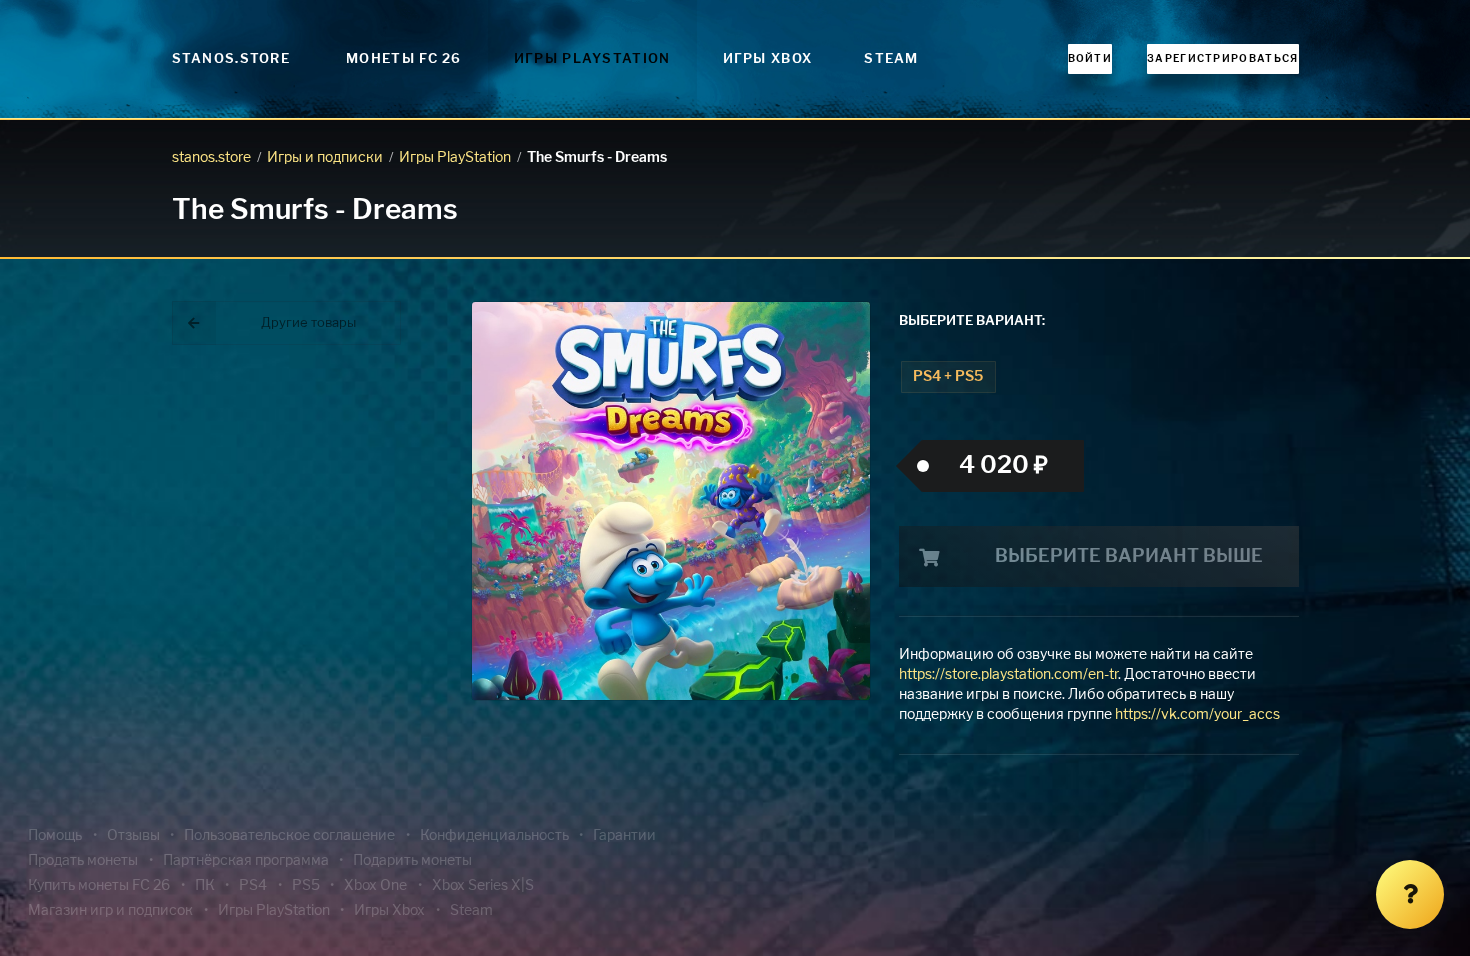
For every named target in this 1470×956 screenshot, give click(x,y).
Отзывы (133, 836)
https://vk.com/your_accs (1197, 715)
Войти (1090, 59)
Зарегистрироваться (1222, 59)
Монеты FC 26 (404, 59)
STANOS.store (231, 59)
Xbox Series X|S (483, 886)
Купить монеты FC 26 (99, 886)
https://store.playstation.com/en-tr (1008, 675)
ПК (205, 886)
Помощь (55, 836)
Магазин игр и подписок (110, 911)
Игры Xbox (768, 59)
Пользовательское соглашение (289, 836)
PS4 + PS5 (948, 377)
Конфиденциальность (494, 836)
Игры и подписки (325, 158)
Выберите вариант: (972, 321)
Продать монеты (83, 861)
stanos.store (211, 158)
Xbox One (375, 886)
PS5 (306, 886)
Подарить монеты (412, 861)
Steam (891, 59)
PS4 (253, 886)
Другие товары (308, 323)
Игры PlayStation (592, 59)
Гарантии (624, 836)
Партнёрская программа (246, 861)
